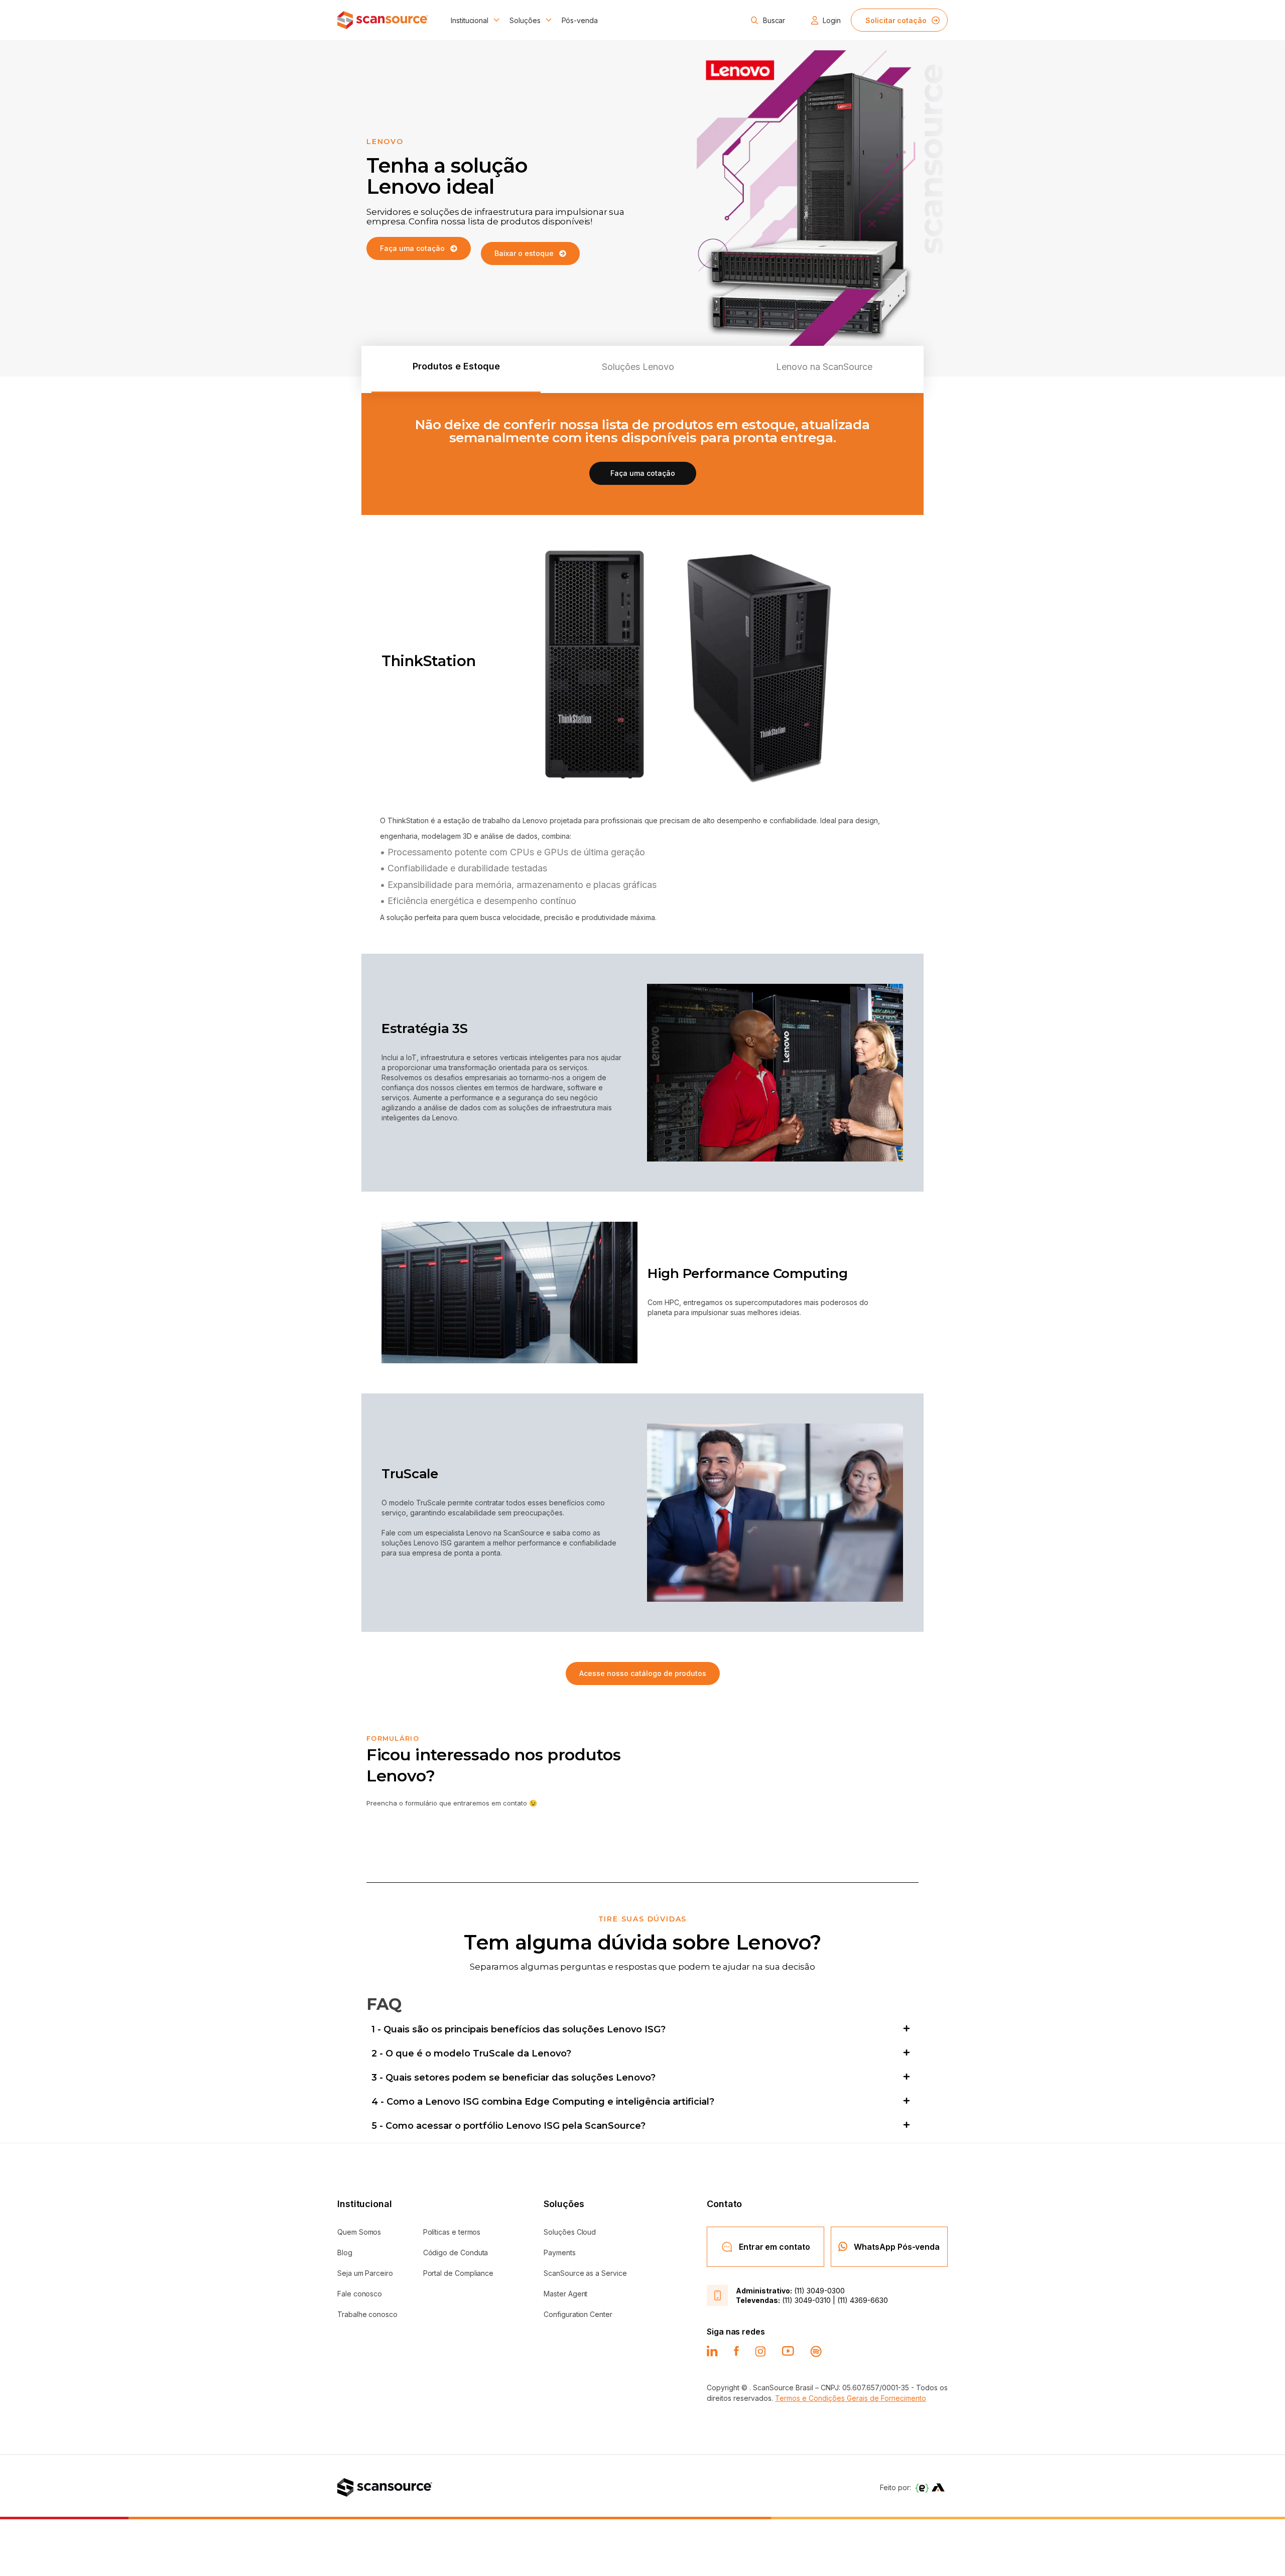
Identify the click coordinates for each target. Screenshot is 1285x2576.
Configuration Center (578, 2314)
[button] (642, 2029)
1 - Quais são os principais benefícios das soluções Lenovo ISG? (519, 2029)
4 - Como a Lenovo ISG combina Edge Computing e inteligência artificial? (543, 2102)
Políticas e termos (452, 2232)
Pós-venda (580, 20)
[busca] (754, 20)
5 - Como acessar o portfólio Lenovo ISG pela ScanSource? (508, 2126)
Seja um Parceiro (365, 2273)
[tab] (456, 369)
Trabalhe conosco (367, 2314)
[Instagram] (760, 2351)
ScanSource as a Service (585, 2273)
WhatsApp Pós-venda (897, 2247)
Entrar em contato (775, 2247)
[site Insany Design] (938, 2487)
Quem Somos (359, 2232)
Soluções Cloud (570, 2232)
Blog (345, 2252)
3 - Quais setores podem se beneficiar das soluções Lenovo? (513, 2078)
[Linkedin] (712, 2351)
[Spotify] (816, 2351)
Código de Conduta (456, 2252)
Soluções (525, 20)
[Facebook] (736, 2351)
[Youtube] (788, 2351)
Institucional (470, 20)
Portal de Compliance (459, 2273)
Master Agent (565, 2294)
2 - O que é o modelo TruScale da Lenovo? (471, 2053)
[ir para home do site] (383, 20)
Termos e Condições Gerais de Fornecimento (851, 2398)
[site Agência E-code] (922, 2487)
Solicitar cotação (896, 20)
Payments (559, 2252)
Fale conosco (360, 2294)
